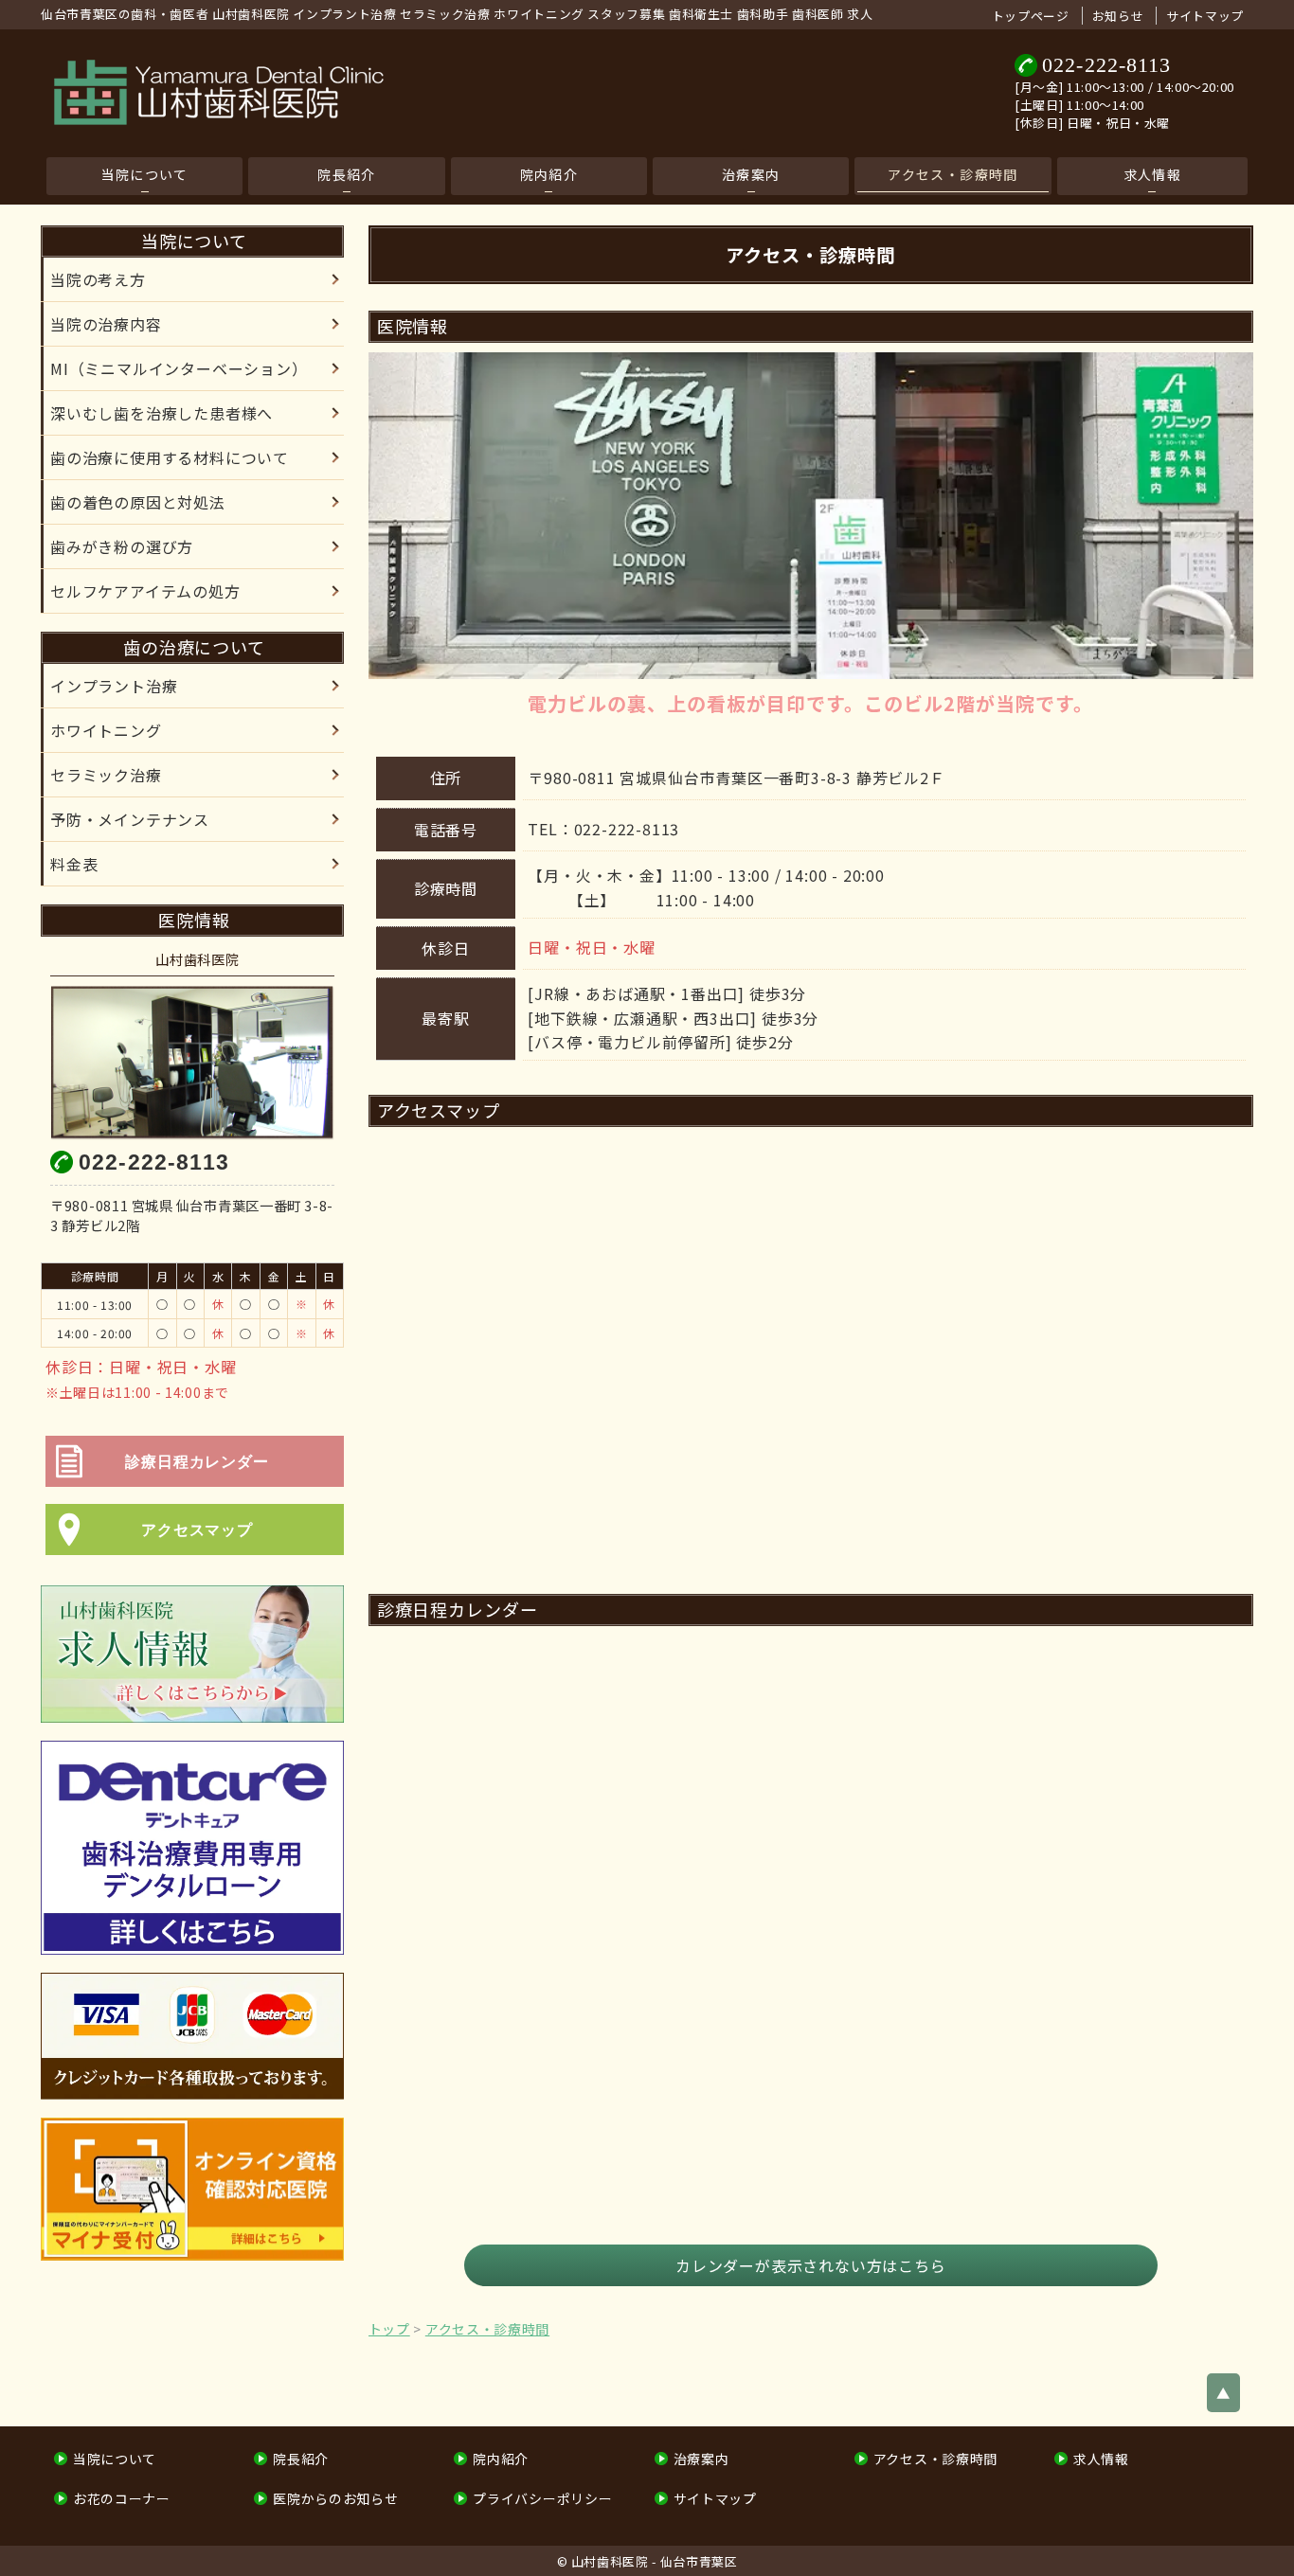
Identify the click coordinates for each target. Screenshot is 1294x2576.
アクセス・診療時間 (953, 174)
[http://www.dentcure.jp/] (192, 1848)
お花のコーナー (122, 2498)
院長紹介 (347, 174)
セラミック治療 (106, 775)
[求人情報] (192, 1654)
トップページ (1031, 16)
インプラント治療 (114, 686)
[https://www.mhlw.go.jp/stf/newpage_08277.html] (192, 2190)
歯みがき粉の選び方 (122, 546)
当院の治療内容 (106, 324)
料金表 (74, 864)
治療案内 (751, 174)
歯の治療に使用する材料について (170, 457)
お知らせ (1118, 16)
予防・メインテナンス (130, 819)
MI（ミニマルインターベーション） (179, 368)
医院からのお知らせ (335, 2498)
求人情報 (1153, 174)
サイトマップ (1205, 16)
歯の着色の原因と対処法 (138, 502)
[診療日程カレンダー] (197, 1486)
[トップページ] (404, 93)
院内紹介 (549, 174)
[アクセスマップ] (197, 1555)
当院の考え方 (98, 279)
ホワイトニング (106, 730)
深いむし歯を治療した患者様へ (162, 413)
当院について (144, 174)
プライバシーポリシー (542, 2498)
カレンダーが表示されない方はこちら (811, 2265)
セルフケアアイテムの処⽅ (145, 591)
